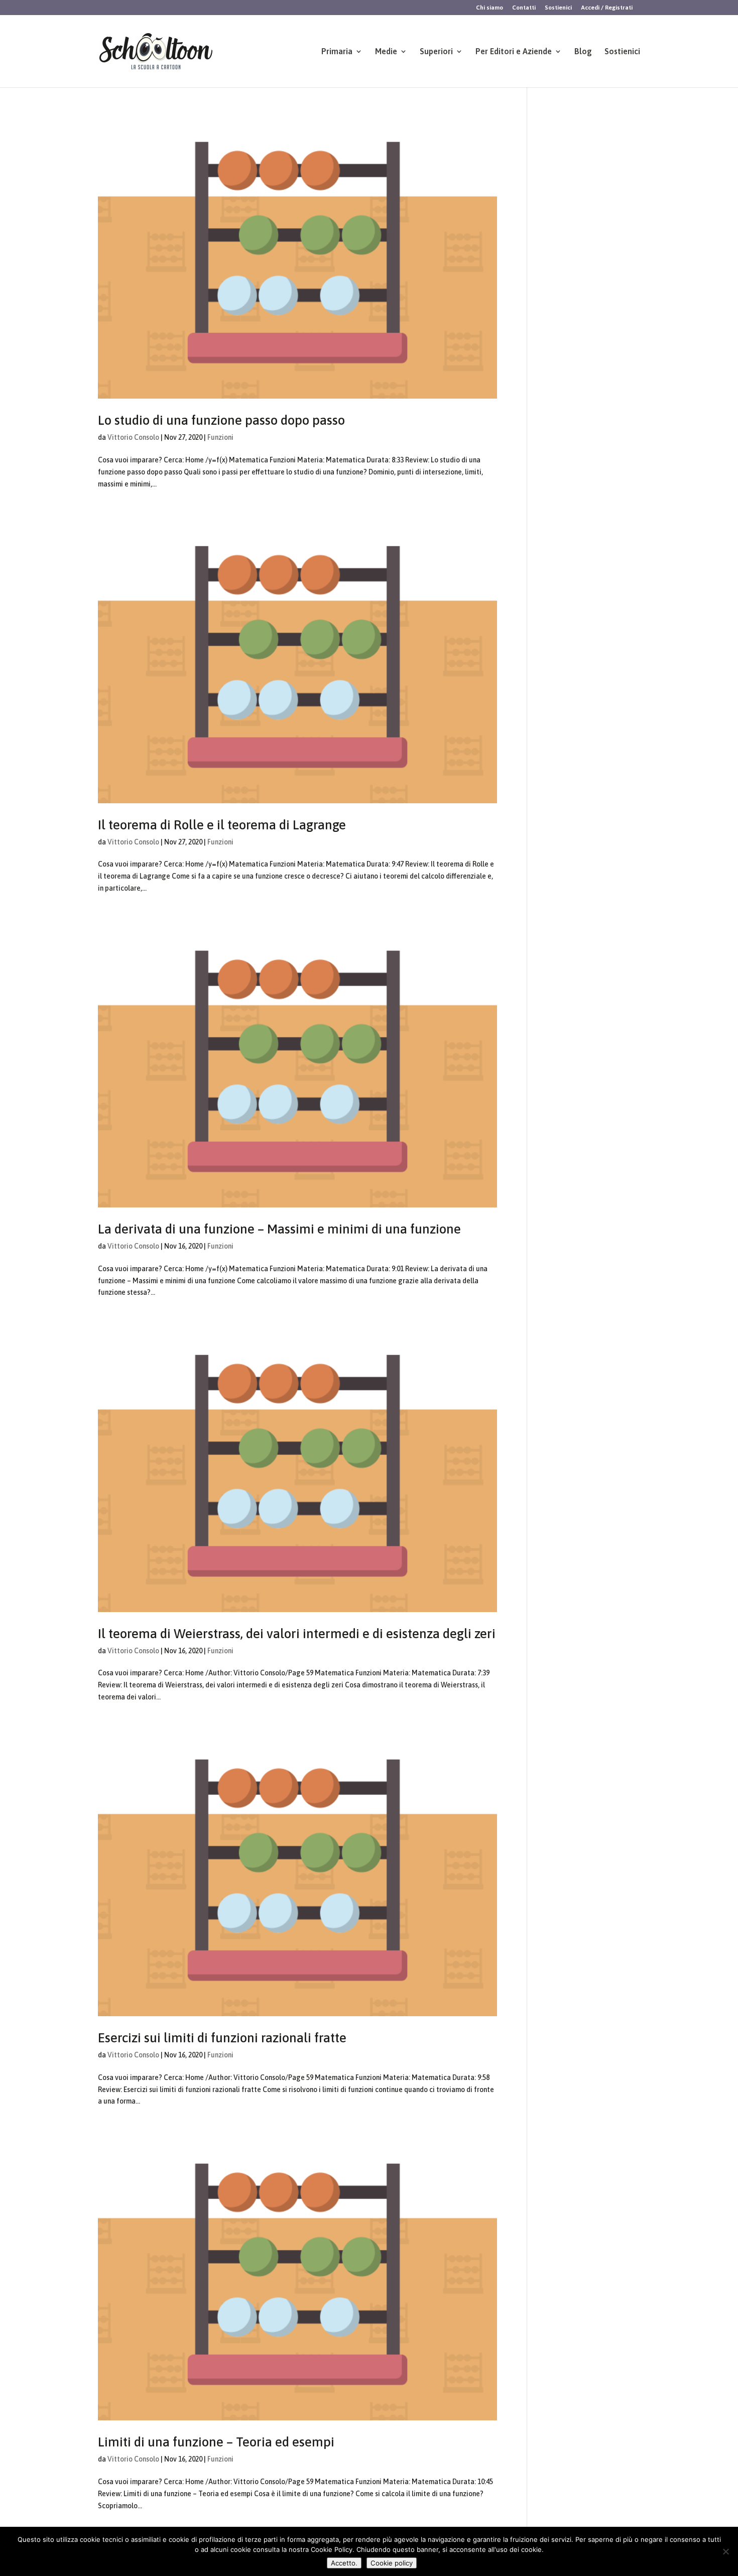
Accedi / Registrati (607, 8)
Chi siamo (489, 8)
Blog (583, 52)
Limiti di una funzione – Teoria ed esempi (216, 2442)
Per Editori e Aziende (514, 52)
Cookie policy (392, 2563)
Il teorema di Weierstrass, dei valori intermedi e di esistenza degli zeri (297, 1634)
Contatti (524, 8)
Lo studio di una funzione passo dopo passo (221, 420)
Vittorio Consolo (133, 437)
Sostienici (558, 8)
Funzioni (220, 437)
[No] (725, 2551)
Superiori (436, 52)
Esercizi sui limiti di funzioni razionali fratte (222, 2038)
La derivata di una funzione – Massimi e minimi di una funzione (279, 1229)
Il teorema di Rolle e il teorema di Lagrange (222, 825)
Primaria (337, 52)
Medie (386, 52)
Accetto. (344, 2563)
